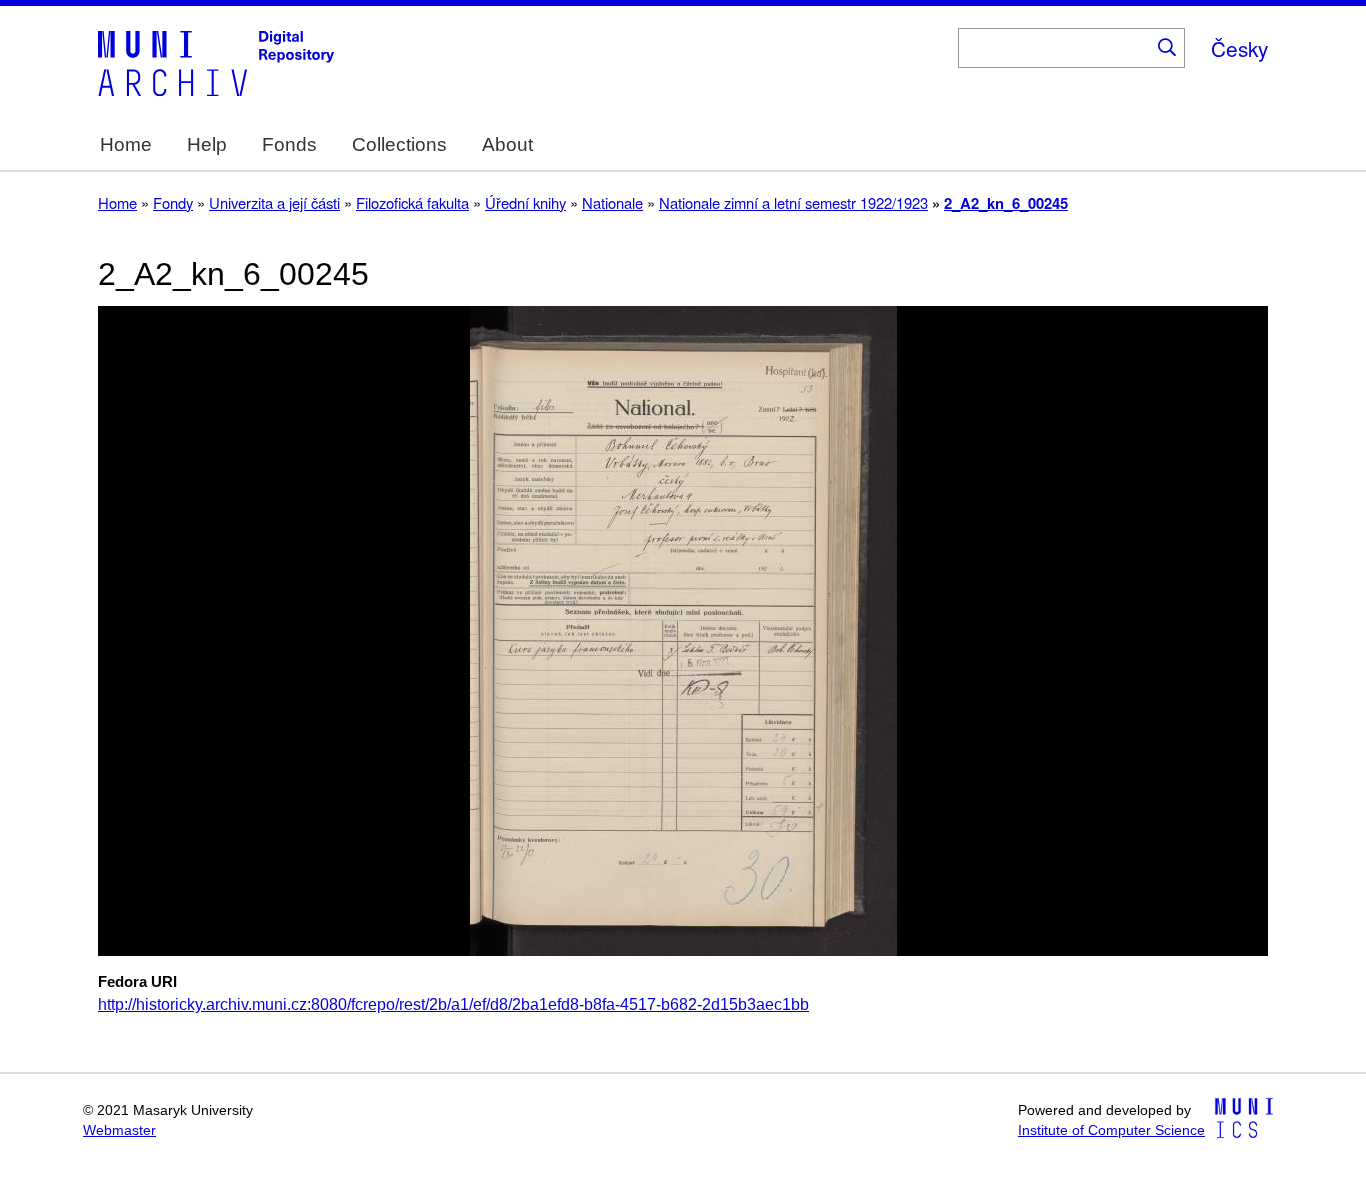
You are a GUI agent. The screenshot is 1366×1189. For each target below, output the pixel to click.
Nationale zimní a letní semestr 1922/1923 (793, 202)
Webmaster (119, 1130)
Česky (1239, 48)
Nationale (612, 202)
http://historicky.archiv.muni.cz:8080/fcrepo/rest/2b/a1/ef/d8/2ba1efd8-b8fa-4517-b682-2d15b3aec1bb (453, 1004)
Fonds (289, 144)
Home (126, 144)
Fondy (173, 202)
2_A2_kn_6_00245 (1006, 203)
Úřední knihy (525, 202)
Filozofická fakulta (412, 202)
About (507, 144)
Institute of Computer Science (1111, 1130)
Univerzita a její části (274, 202)
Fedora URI (137, 982)
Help (207, 144)
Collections (399, 144)
